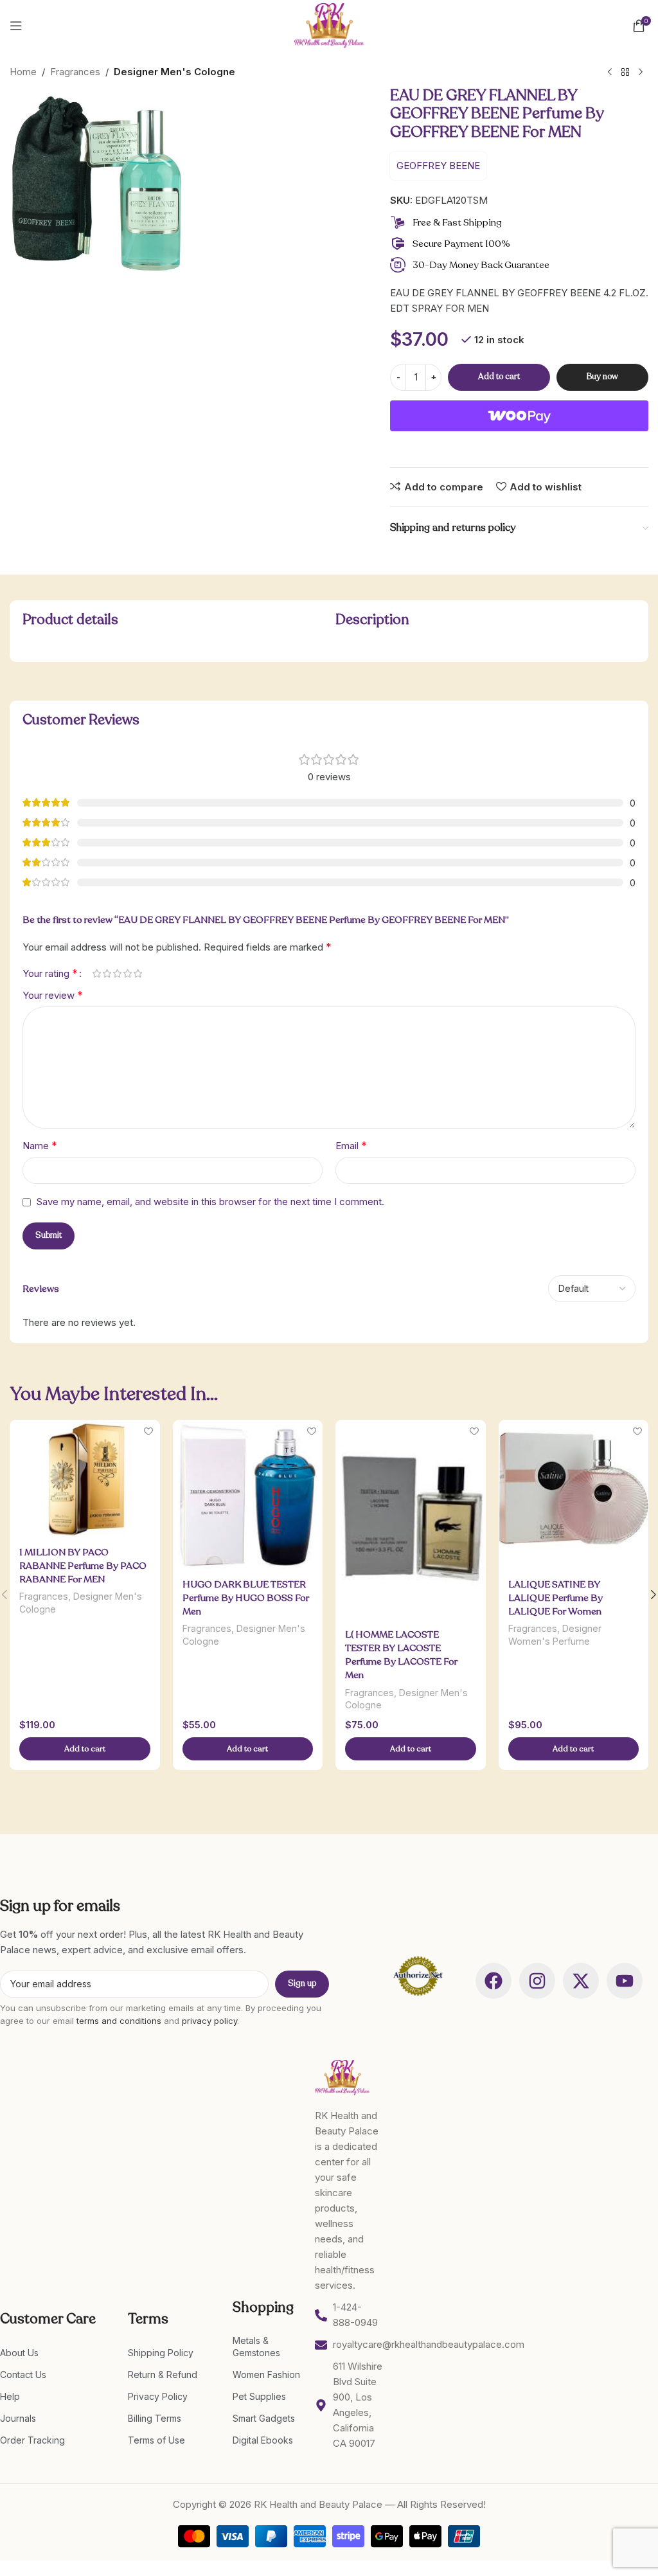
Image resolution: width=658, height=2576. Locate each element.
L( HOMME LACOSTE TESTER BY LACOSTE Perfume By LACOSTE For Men (401, 1655)
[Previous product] (610, 73)
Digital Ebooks (263, 2440)
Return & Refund (163, 2375)
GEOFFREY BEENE (438, 165)
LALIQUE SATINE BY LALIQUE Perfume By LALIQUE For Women (556, 1598)
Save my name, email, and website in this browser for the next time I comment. (210, 1202)
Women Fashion (266, 2375)
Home (23, 72)
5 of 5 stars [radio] (138, 973)
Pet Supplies (259, 2396)
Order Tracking (32, 2440)
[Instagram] (537, 1981)
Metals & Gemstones (256, 2346)
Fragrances (75, 72)
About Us (19, 2353)
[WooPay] (519, 416)
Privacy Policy (158, 2396)
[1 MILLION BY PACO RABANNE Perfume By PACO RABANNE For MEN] (85, 1479)
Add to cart (499, 377)
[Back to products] (625, 73)
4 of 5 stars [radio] (127, 973)
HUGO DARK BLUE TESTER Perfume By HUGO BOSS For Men (246, 1598)
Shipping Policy (161, 2353)
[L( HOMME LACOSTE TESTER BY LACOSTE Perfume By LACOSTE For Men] (411, 1520)
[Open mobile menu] (16, 26)
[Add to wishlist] (149, 1431)
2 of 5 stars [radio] (107, 973)
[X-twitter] (581, 1981)
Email (351, 1145)
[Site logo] (329, 25)
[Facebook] (493, 1981)
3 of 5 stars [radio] (117, 973)
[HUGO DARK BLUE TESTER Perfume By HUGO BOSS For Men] (248, 1495)
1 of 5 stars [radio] (96, 973)
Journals (18, 2418)
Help (10, 2396)
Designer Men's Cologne (174, 72)
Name (40, 1145)
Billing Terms (155, 2418)
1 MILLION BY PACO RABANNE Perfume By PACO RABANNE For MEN (83, 1566)
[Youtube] (625, 1981)
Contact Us (23, 2375)
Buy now (602, 377)
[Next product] (641, 73)
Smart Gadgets (264, 2418)
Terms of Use (156, 2440)
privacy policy (209, 2021)
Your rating (50, 973)
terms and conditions (119, 2021)
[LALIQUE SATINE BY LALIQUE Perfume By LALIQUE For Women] (574, 1495)
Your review (53, 995)
